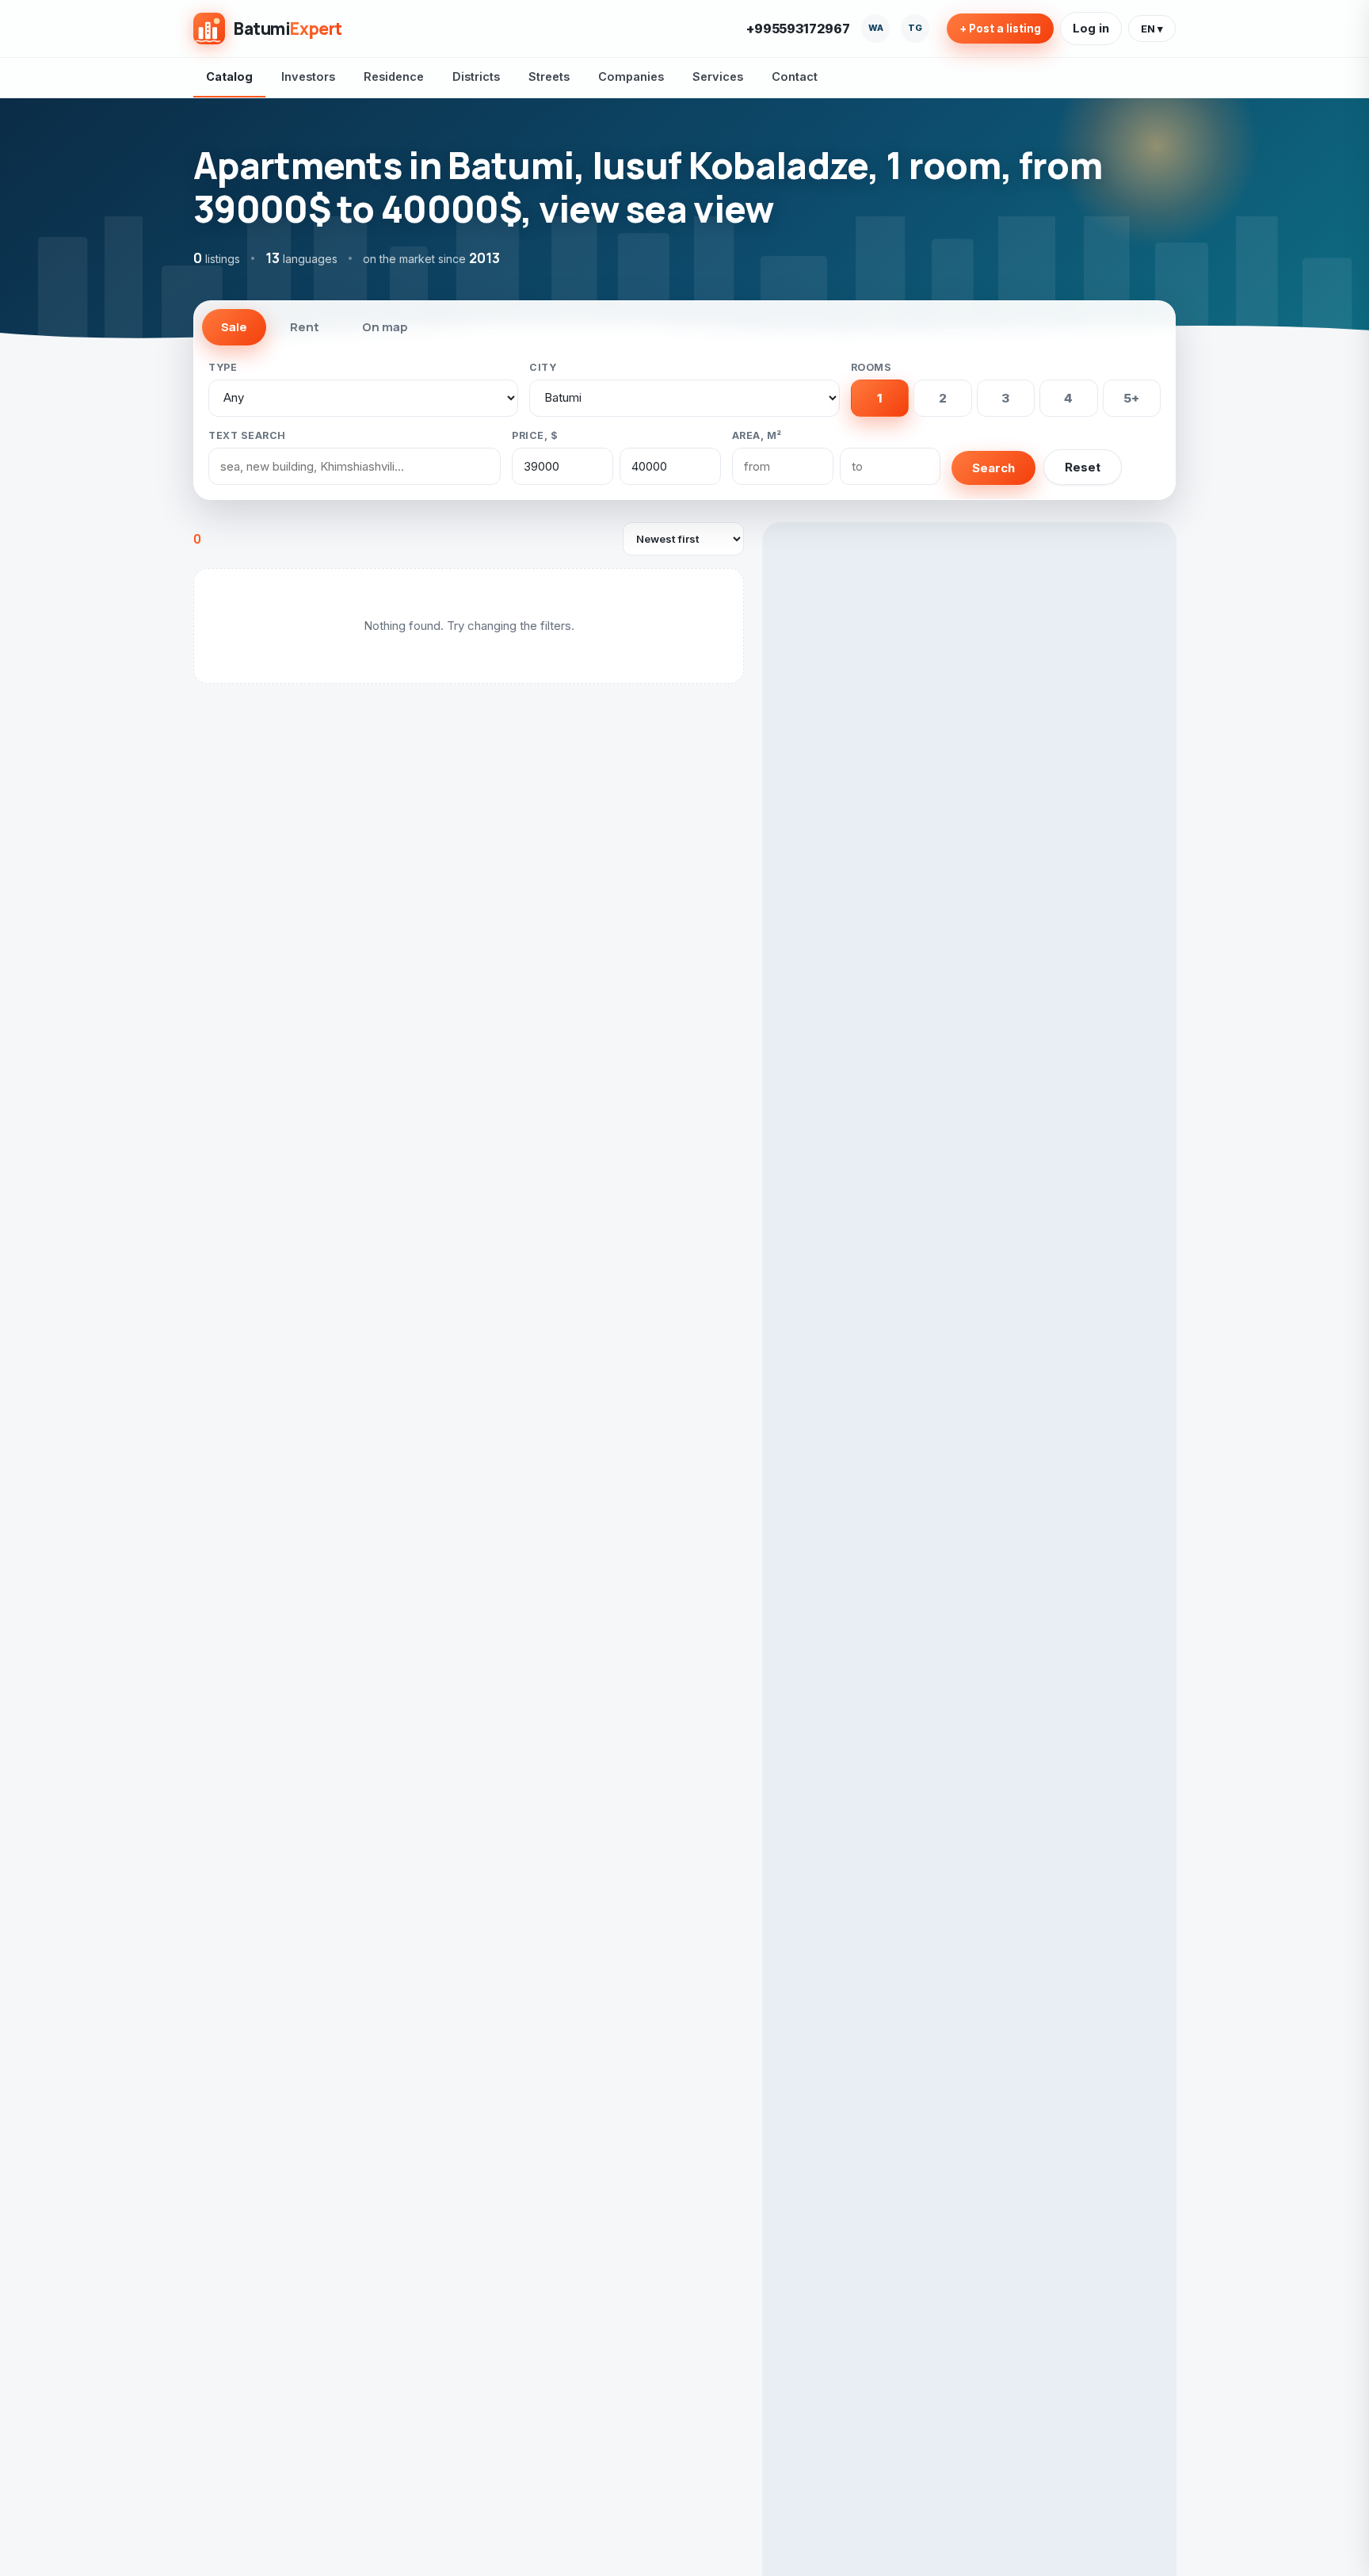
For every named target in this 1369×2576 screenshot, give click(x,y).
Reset (1083, 467)
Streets (549, 76)
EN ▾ (1152, 29)
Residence (394, 76)
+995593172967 (798, 29)
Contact (795, 76)
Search (993, 468)
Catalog (229, 76)
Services (718, 76)
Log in (1091, 28)
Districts (476, 76)
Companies (631, 76)
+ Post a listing (1000, 29)
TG (915, 28)
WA (876, 28)
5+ (1131, 398)
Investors (308, 76)
